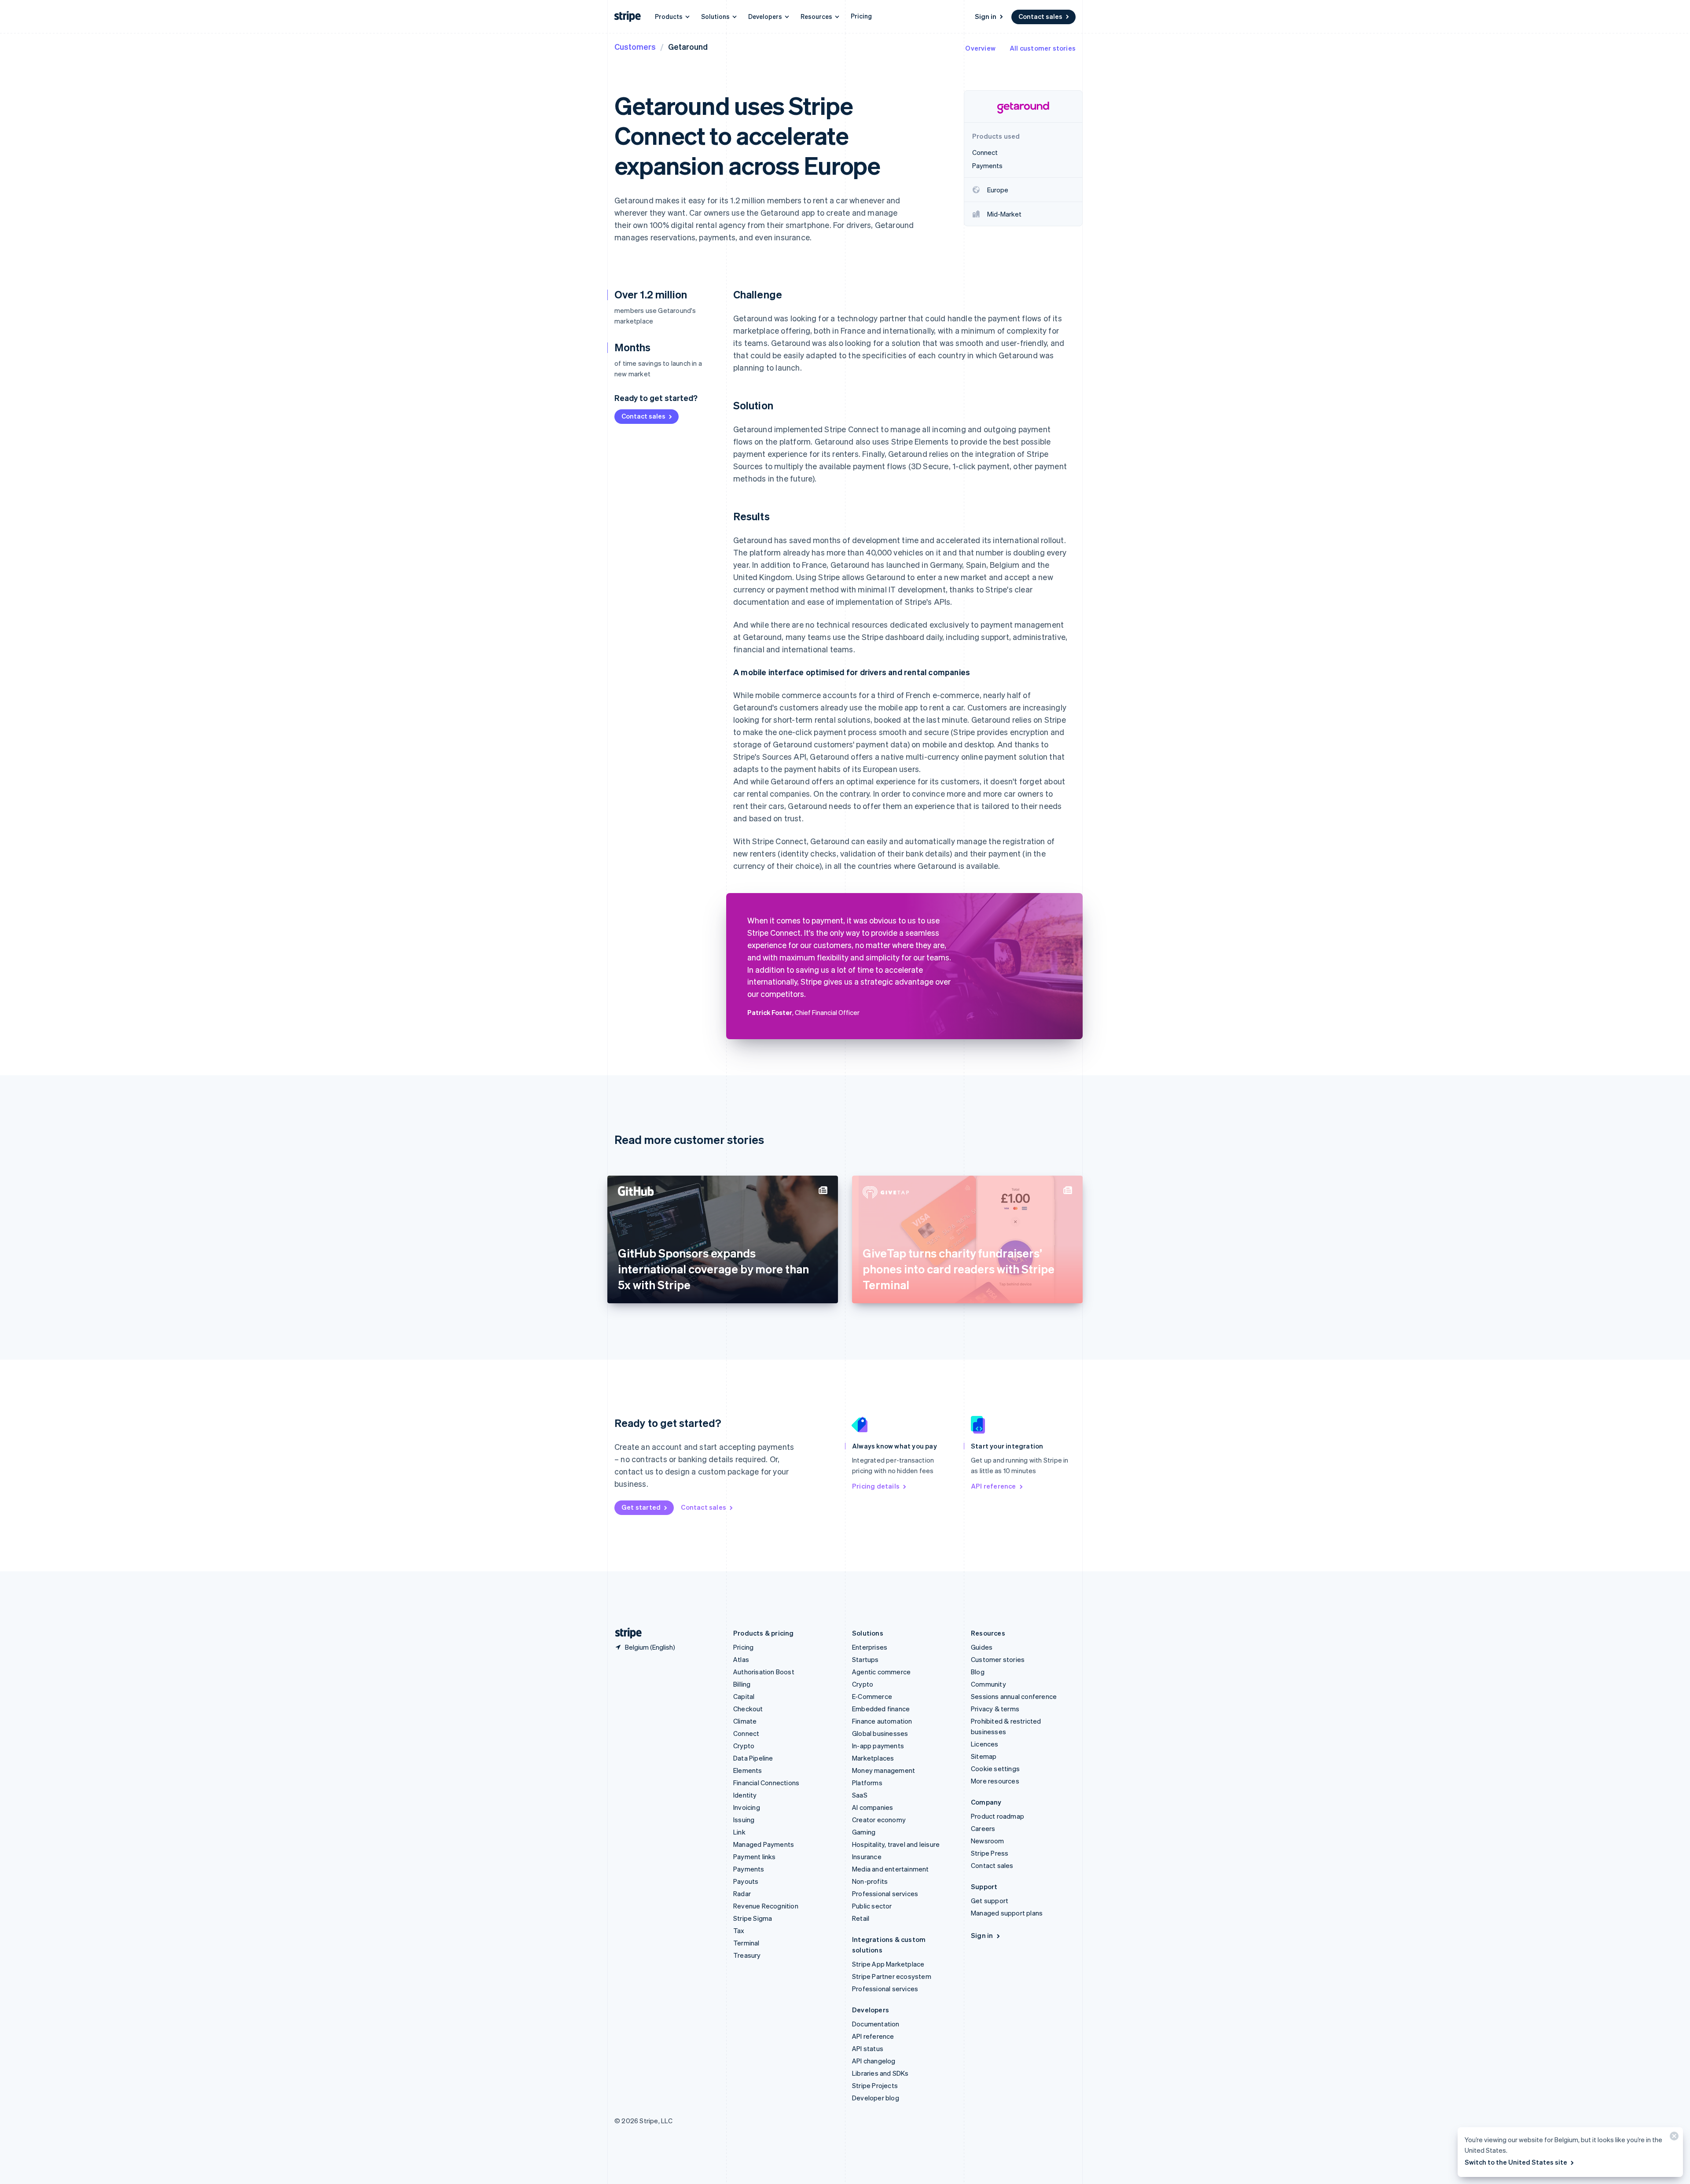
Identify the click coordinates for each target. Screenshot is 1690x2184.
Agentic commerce (881, 1672)
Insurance (867, 1857)
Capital (744, 1696)
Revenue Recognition (766, 1906)
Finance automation (882, 1721)
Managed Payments (764, 1844)
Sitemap (984, 1756)
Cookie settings (995, 1769)
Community (988, 1684)
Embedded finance (881, 1709)
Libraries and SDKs (880, 2073)
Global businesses (880, 1733)
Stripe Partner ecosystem (892, 1976)
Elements (748, 1770)
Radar (742, 1894)
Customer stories (998, 1659)
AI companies (873, 1807)
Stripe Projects (875, 2085)
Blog (978, 1672)
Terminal (746, 1943)
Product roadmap (997, 1816)
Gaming (864, 1832)
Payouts (746, 1881)
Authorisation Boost (764, 1672)
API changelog (874, 2061)
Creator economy (879, 1820)
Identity (745, 1795)
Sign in (986, 16)
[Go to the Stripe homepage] (625, 1633)
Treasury (747, 1955)
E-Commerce (872, 1696)
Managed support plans (1007, 1913)
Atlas (741, 1659)
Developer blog (876, 2098)
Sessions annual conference (1014, 1696)
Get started (641, 1507)
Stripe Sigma (753, 1918)
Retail (861, 1918)
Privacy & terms (995, 1709)
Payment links (755, 1857)
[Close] (1673, 2138)
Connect (746, 1733)
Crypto (744, 1746)
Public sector (872, 1906)
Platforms (867, 1783)
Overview (980, 48)
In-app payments (878, 1746)
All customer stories (1043, 48)
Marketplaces (873, 1758)
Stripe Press (990, 1853)
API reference (994, 1486)
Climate (745, 1721)
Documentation (876, 2024)
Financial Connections (766, 1783)
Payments (749, 1869)
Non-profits (870, 1881)
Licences (985, 1744)
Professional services (885, 1894)
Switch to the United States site (1516, 2162)
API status (868, 2048)
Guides (982, 1647)
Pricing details (876, 1486)
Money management (884, 1770)
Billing (742, 1684)
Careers (983, 1828)
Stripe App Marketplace (888, 1964)
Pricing (861, 16)
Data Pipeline (753, 1758)
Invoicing (747, 1807)
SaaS (860, 1795)
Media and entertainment (891, 1869)
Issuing (744, 1820)
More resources (995, 1781)
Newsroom (988, 1841)
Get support (990, 1901)
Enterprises (870, 1647)
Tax (739, 1930)
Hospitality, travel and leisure (896, 1844)
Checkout (748, 1709)
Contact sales (1040, 16)
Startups (865, 1659)
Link (739, 1832)
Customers (635, 46)
